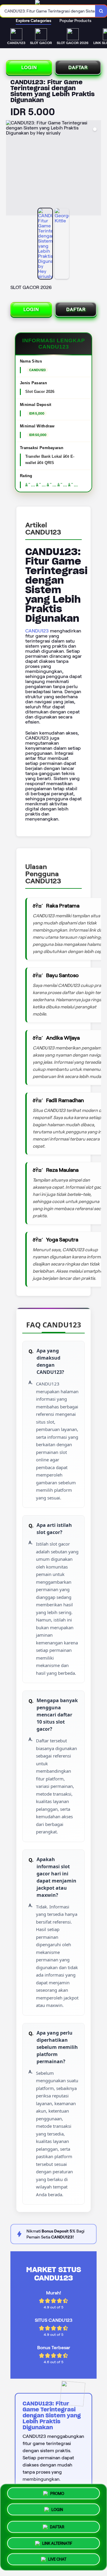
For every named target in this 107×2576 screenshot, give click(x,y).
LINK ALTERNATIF (57, 2541)
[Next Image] (96, 169)
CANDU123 (37, 631)
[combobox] (48, 11)
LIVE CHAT (57, 2557)
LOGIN (29, 67)
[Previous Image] (11, 169)
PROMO (57, 2494)
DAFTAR (78, 67)
